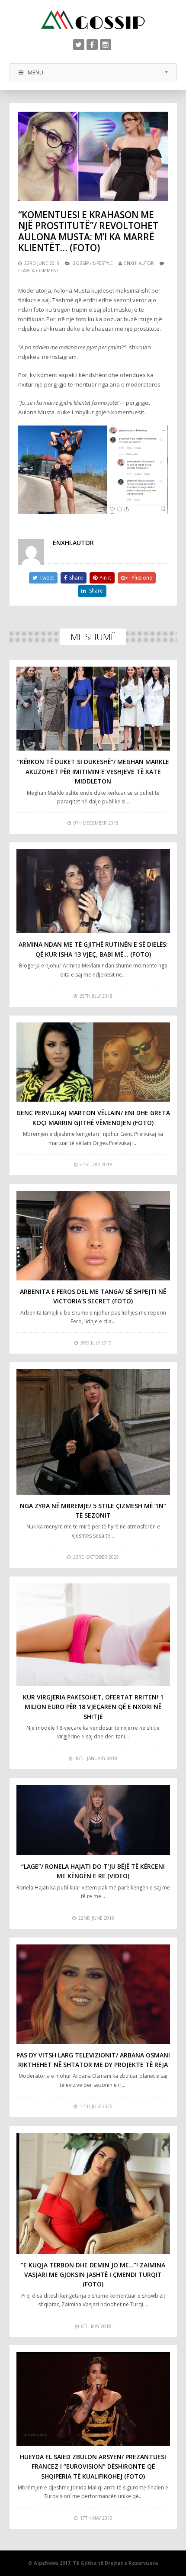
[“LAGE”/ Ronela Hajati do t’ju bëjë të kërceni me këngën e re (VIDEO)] (93, 1820)
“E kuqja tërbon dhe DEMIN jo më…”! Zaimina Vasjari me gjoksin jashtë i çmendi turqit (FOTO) (93, 2275)
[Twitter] (79, 45)
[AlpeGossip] (93, 20)
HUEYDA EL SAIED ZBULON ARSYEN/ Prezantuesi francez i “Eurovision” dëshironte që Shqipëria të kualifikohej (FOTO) (93, 2466)
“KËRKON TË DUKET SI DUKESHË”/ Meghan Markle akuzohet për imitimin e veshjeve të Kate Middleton (93, 771)
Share (76, 578)
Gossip (80, 263)
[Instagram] (106, 45)
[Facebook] (92, 45)
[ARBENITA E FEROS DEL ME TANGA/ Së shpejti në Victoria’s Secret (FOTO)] (93, 1236)
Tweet (47, 578)
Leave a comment (38, 271)
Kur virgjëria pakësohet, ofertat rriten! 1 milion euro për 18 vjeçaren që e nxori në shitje (93, 1707)
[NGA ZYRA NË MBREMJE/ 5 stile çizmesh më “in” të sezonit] (93, 1432)
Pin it (105, 578)
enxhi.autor (139, 263)
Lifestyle (103, 263)
